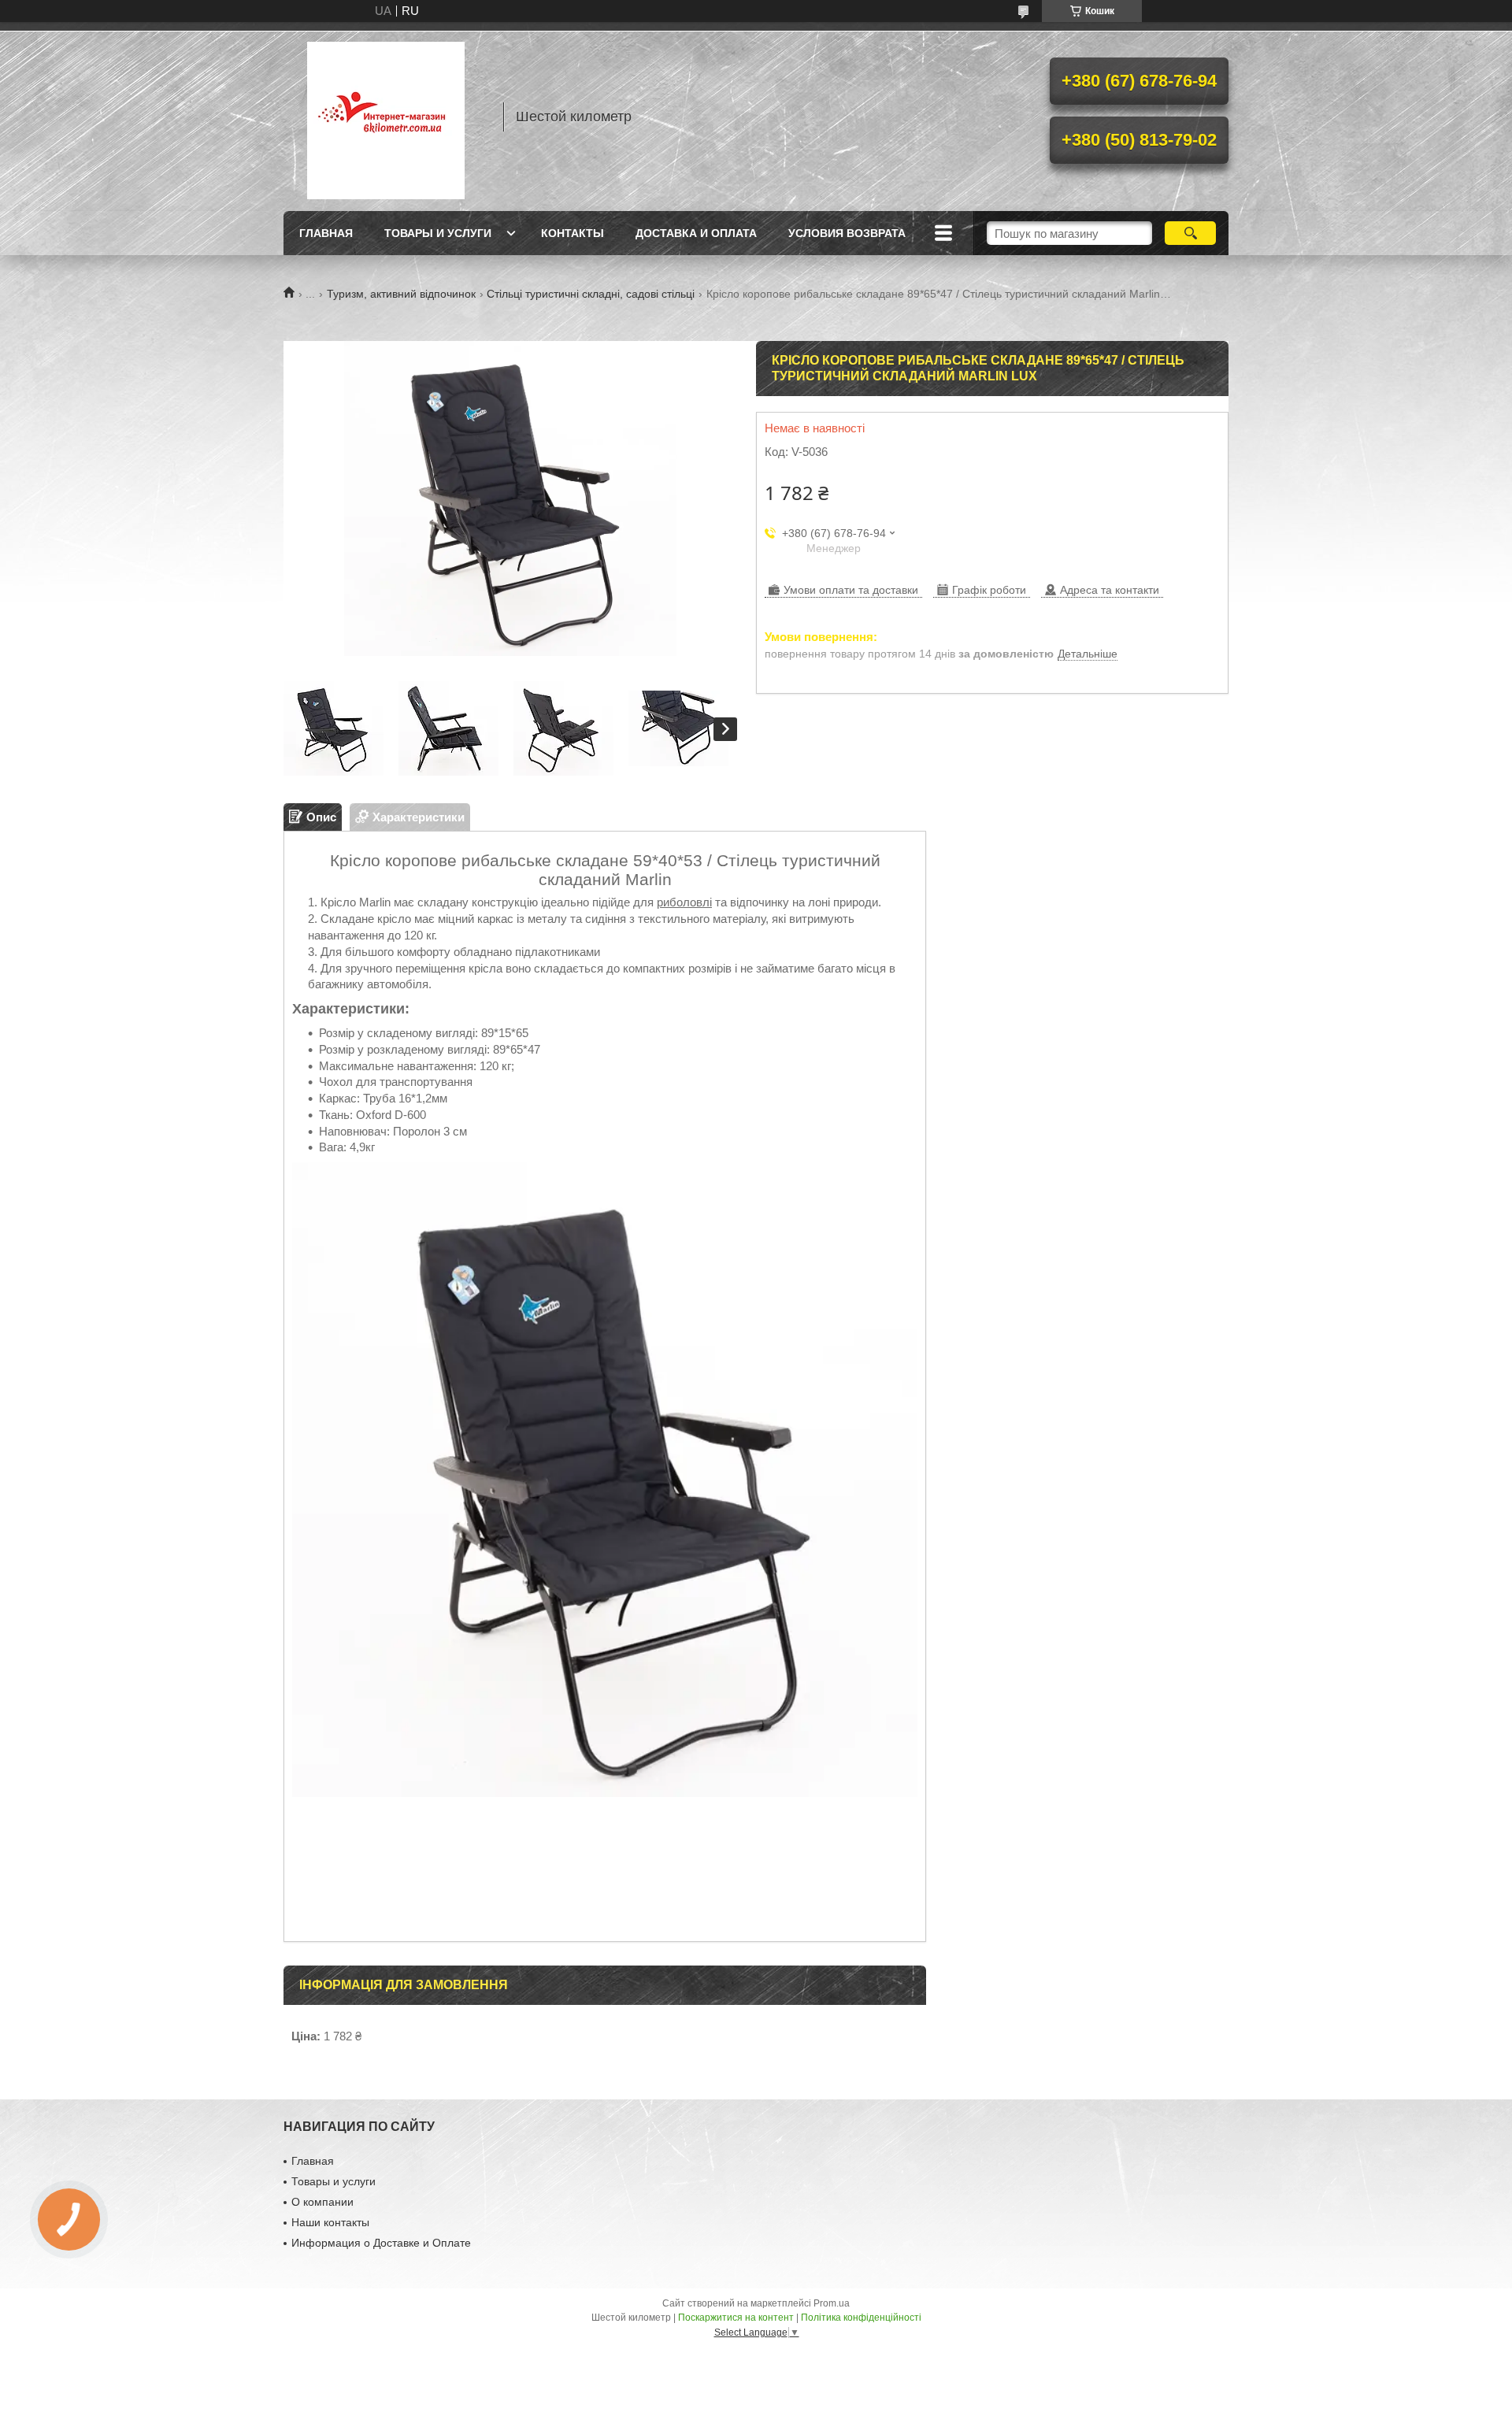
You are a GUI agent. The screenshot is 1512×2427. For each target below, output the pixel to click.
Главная (326, 233)
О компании (322, 2202)
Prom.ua (832, 2303)
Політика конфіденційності (861, 2318)
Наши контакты (330, 2222)
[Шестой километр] (386, 117)
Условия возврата (847, 233)
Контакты (573, 233)
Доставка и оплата (696, 233)
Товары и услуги (438, 233)
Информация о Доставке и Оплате (381, 2243)
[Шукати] (1190, 233)
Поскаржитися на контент (736, 2318)
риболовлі (684, 902)
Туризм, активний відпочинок (401, 294)
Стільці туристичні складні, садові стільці (591, 294)
